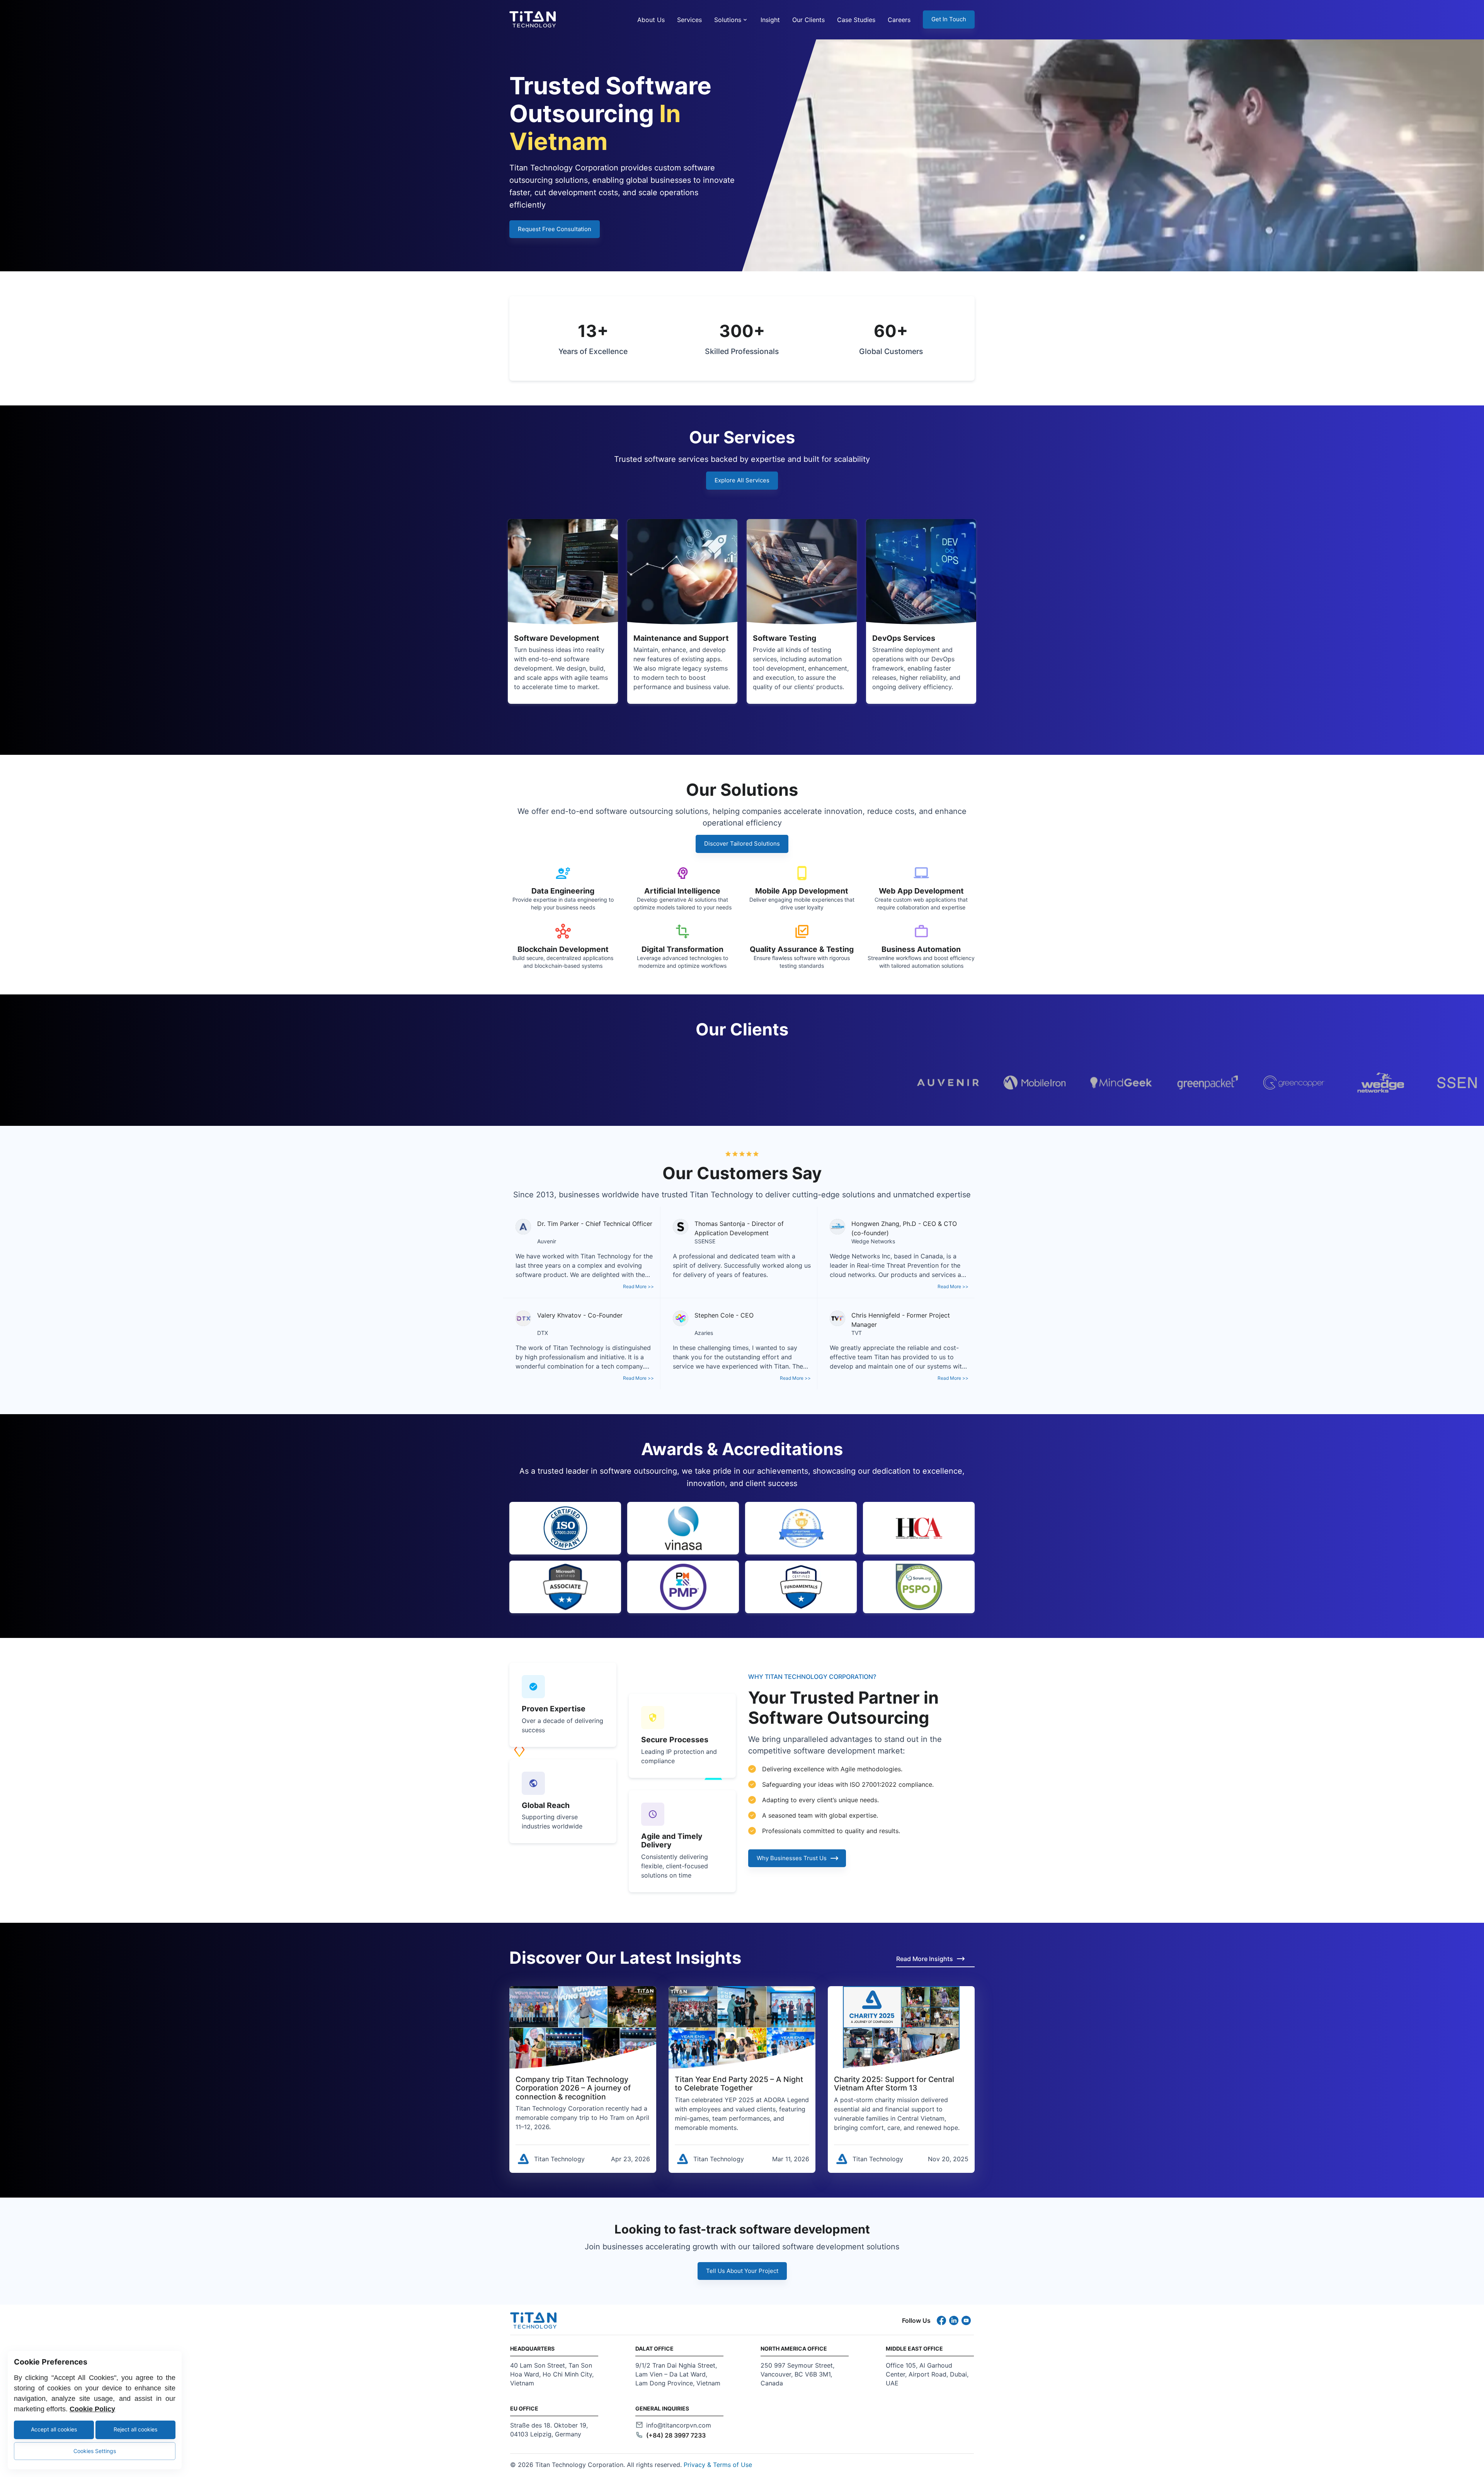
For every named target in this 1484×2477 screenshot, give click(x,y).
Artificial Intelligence (682, 891)
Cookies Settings (95, 2451)
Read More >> (638, 1286)
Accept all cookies (54, 2429)
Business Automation (921, 949)
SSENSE (705, 1241)
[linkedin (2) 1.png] (955, 2320)
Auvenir (547, 1241)
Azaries (704, 1333)
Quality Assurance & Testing (802, 949)
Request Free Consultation (555, 229)
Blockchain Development (563, 949)
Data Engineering (563, 891)
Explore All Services (742, 480)
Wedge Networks (873, 1241)
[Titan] (531, 19)
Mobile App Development (802, 891)
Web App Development (921, 891)
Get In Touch (949, 19)
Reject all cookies (135, 2429)
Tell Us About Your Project (742, 2271)
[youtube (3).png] (968, 2320)
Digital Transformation (682, 949)
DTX (543, 1333)
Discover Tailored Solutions (742, 844)
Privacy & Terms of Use (718, 2465)
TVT (857, 1333)
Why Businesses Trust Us (792, 1858)
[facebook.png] (943, 2320)
